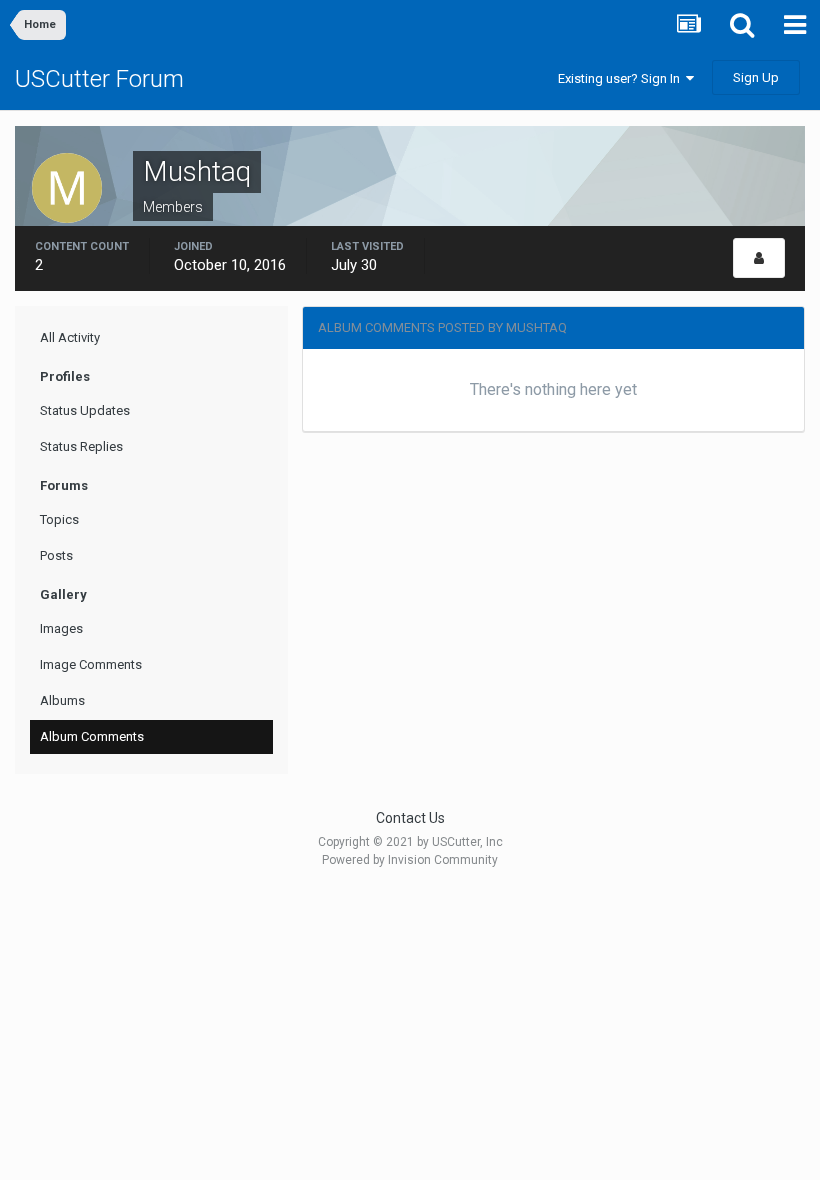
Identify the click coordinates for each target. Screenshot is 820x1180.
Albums (62, 700)
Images (61, 628)
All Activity (70, 337)
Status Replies (81, 446)
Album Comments (92, 736)
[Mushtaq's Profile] (759, 258)
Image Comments (91, 664)
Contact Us (410, 818)
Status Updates (85, 410)
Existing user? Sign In (622, 78)
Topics (59, 519)
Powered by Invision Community (410, 860)
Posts (56, 555)
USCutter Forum (99, 79)
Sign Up (756, 77)
